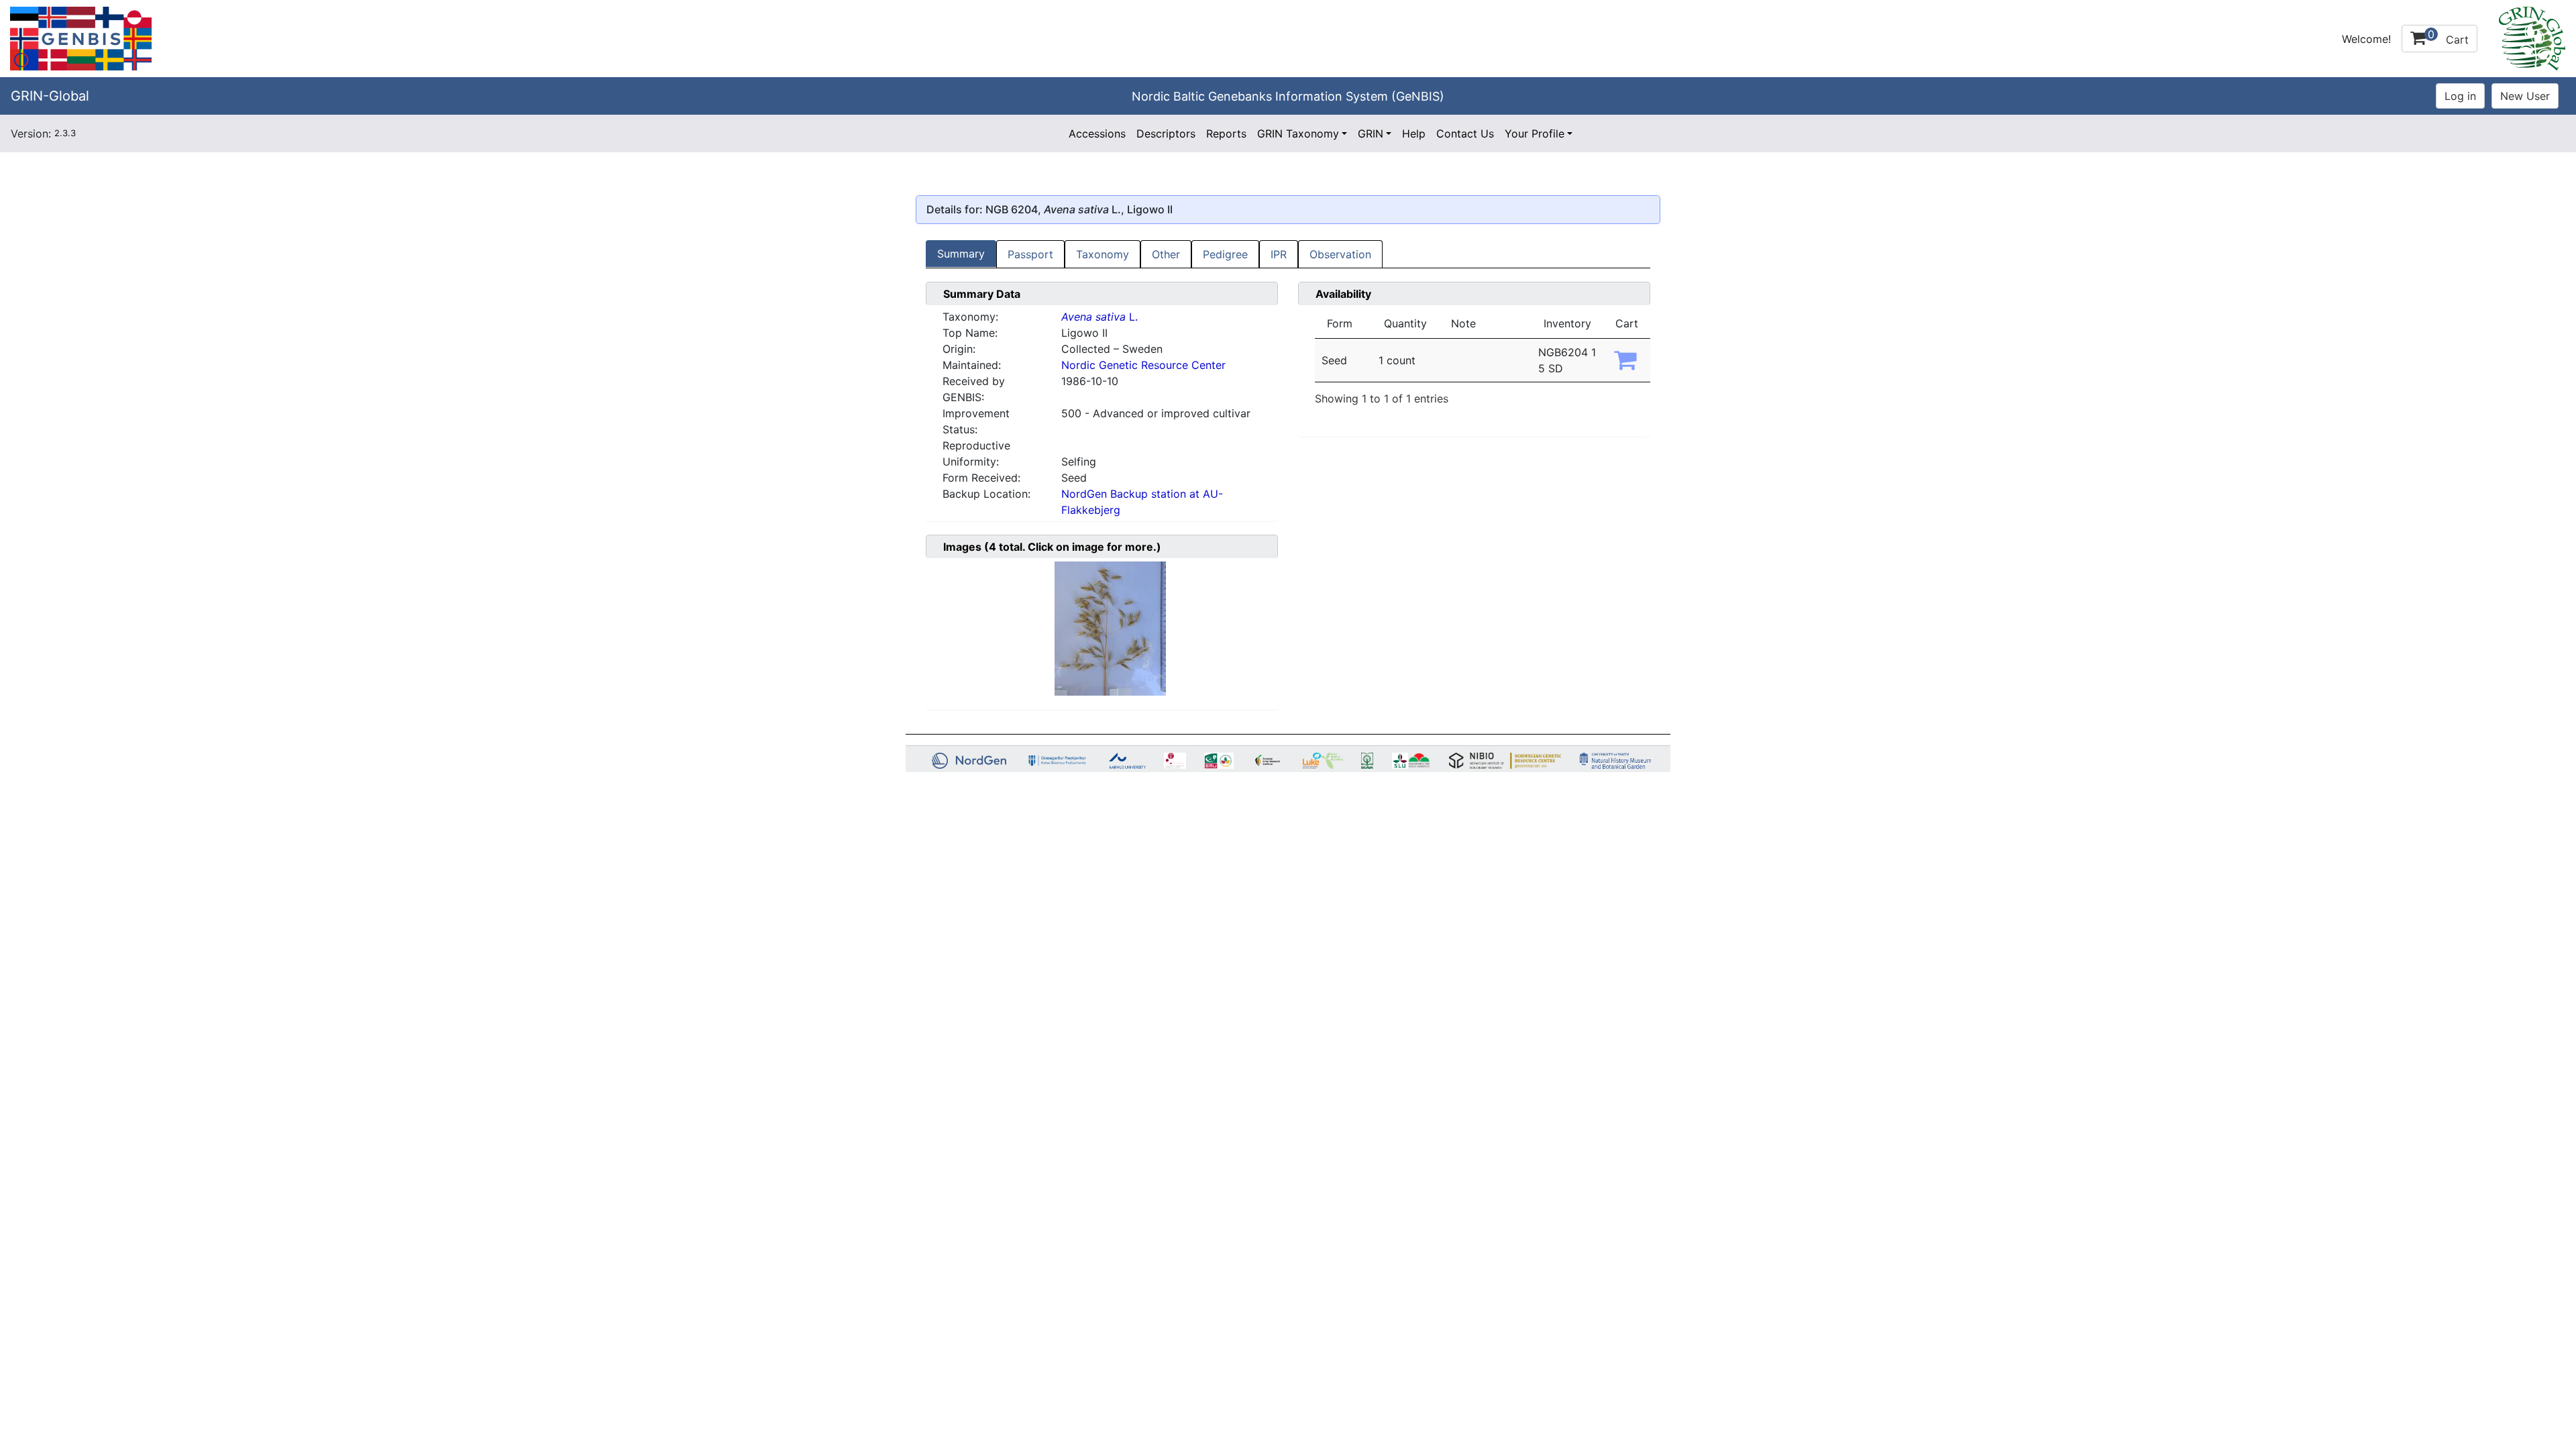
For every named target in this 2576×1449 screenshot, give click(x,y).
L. (1099, 317)
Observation (1340, 254)
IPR (1279, 254)
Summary (961, 254)
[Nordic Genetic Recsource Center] (81, 38)
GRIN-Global (50, 96)
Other (1166, 254)
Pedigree (1225, 254)
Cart (2448, 37)
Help (1414, 133)
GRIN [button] (1371, 133)
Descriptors (1166, 133)
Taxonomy (1103, 254)
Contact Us (1465, 133)
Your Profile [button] (1535, 133)
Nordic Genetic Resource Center (1143, 365)
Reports (1226, 133)
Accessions (1097, 133)
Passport (1030, 254)
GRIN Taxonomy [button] (1298, 133)
